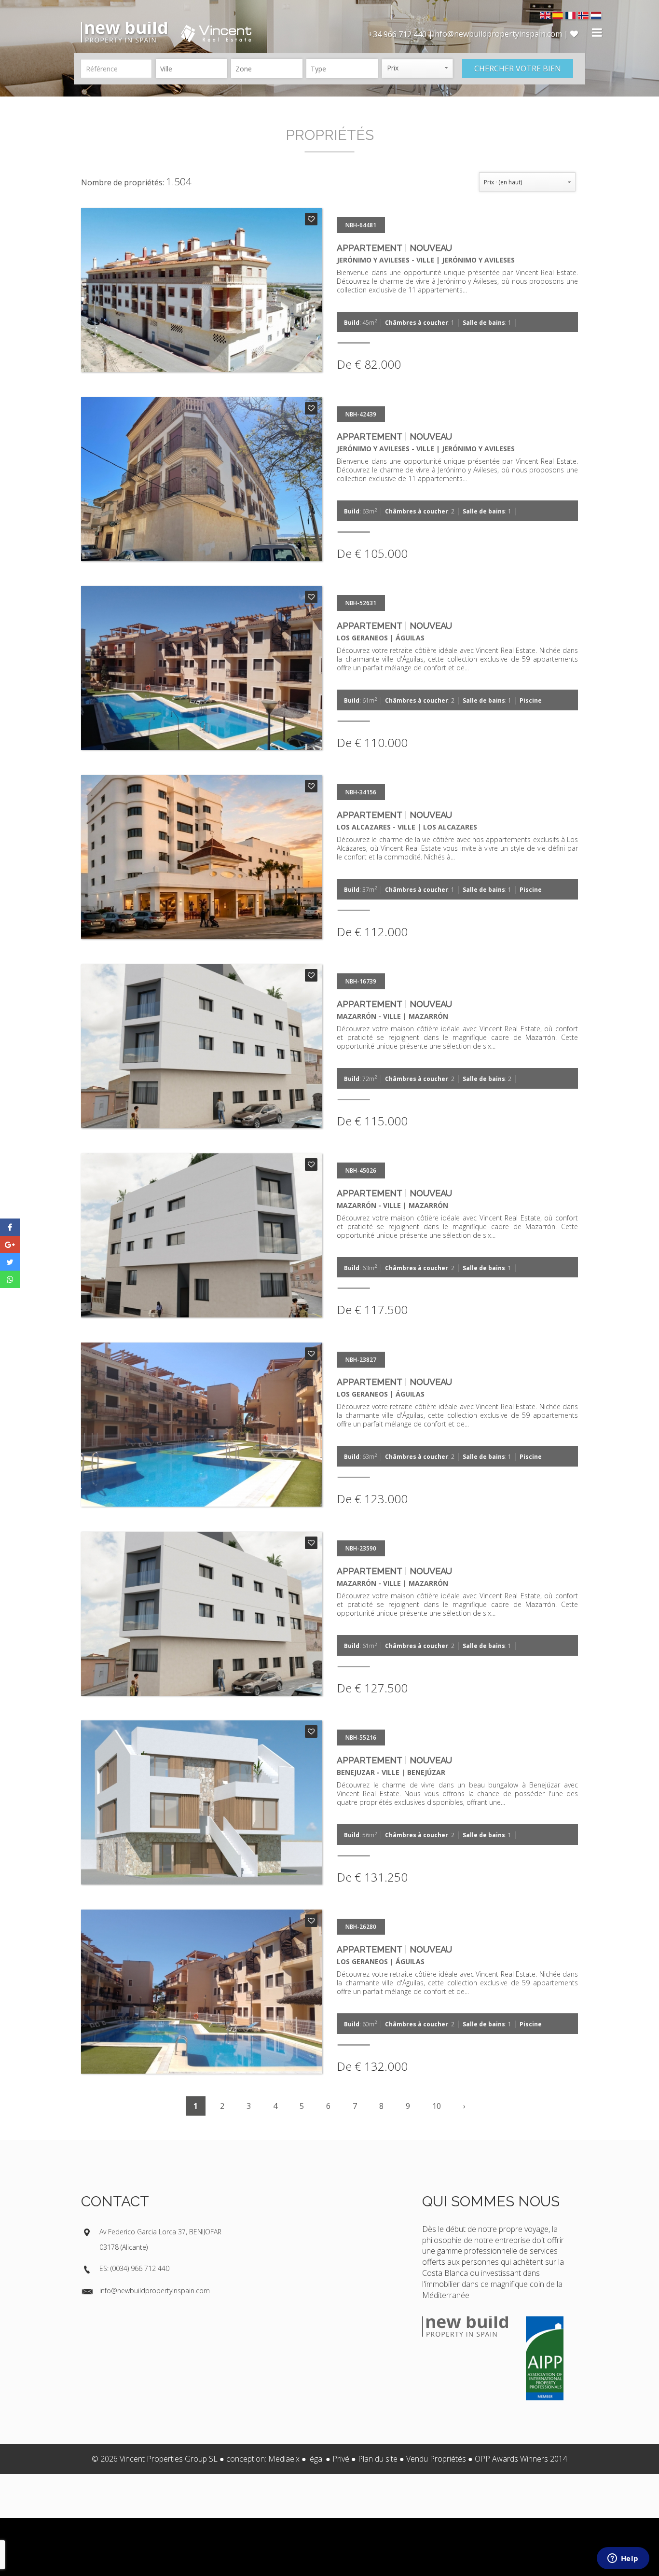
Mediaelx (284, 2459)
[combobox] (192, 69)
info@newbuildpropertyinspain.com (155, 2291)
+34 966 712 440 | (400, 34)
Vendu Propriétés (436, 2459)
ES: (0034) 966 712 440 (134, 2268)
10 (437, 2106)
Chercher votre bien (518, 69)
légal (316, 2459)
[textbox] (194, 69)
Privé (341, 2459)
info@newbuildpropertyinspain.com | (501, 34)
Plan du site (378, 2459)
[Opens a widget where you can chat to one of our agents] (623, 2559)
